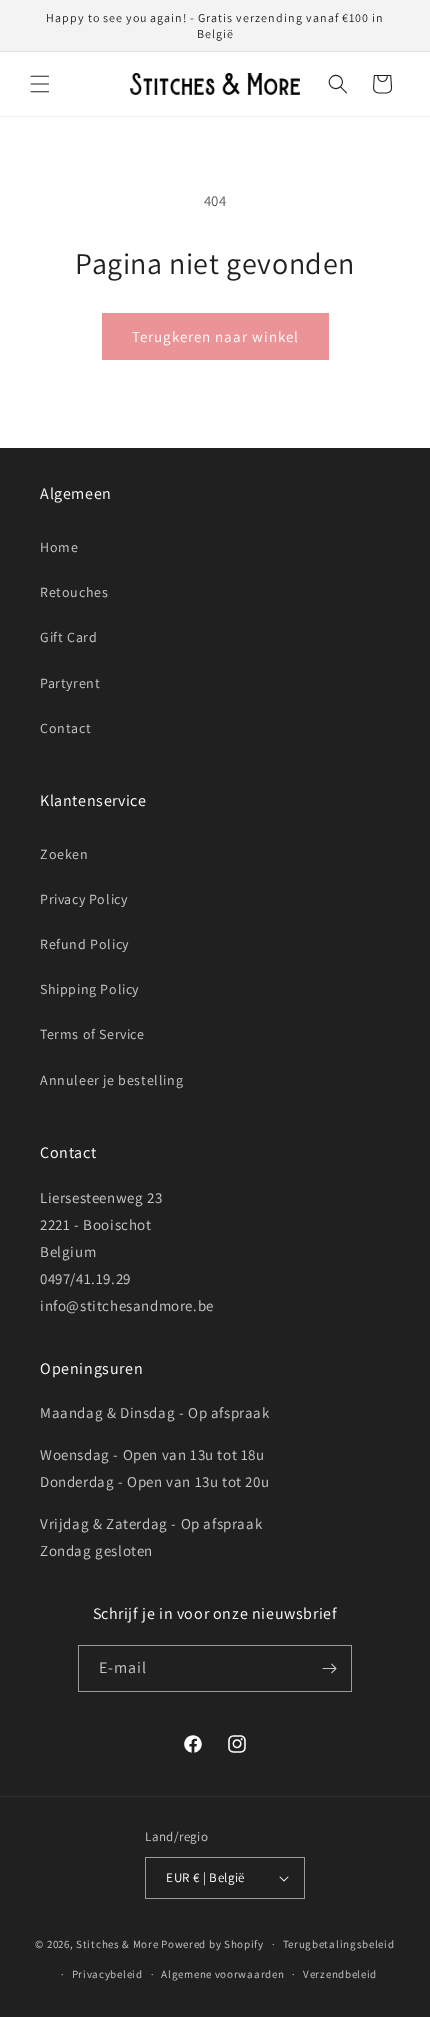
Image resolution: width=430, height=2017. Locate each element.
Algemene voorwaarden (222, 1974)
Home (59, 547)
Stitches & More (117, 1944)
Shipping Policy (89, 989)
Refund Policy (84, 944)
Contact (65, 728)
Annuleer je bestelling (111, 1080)
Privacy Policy (83, 899)
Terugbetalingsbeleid (339, 1944)
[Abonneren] (329, 1668)
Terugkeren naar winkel (215, 336)
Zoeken (64, 854)
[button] (40, 84)
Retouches (74, 592)
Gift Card (68, 637)
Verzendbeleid (340, 1974)
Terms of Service (92, 1034)
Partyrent (70, 683)
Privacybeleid (107, 1974)
